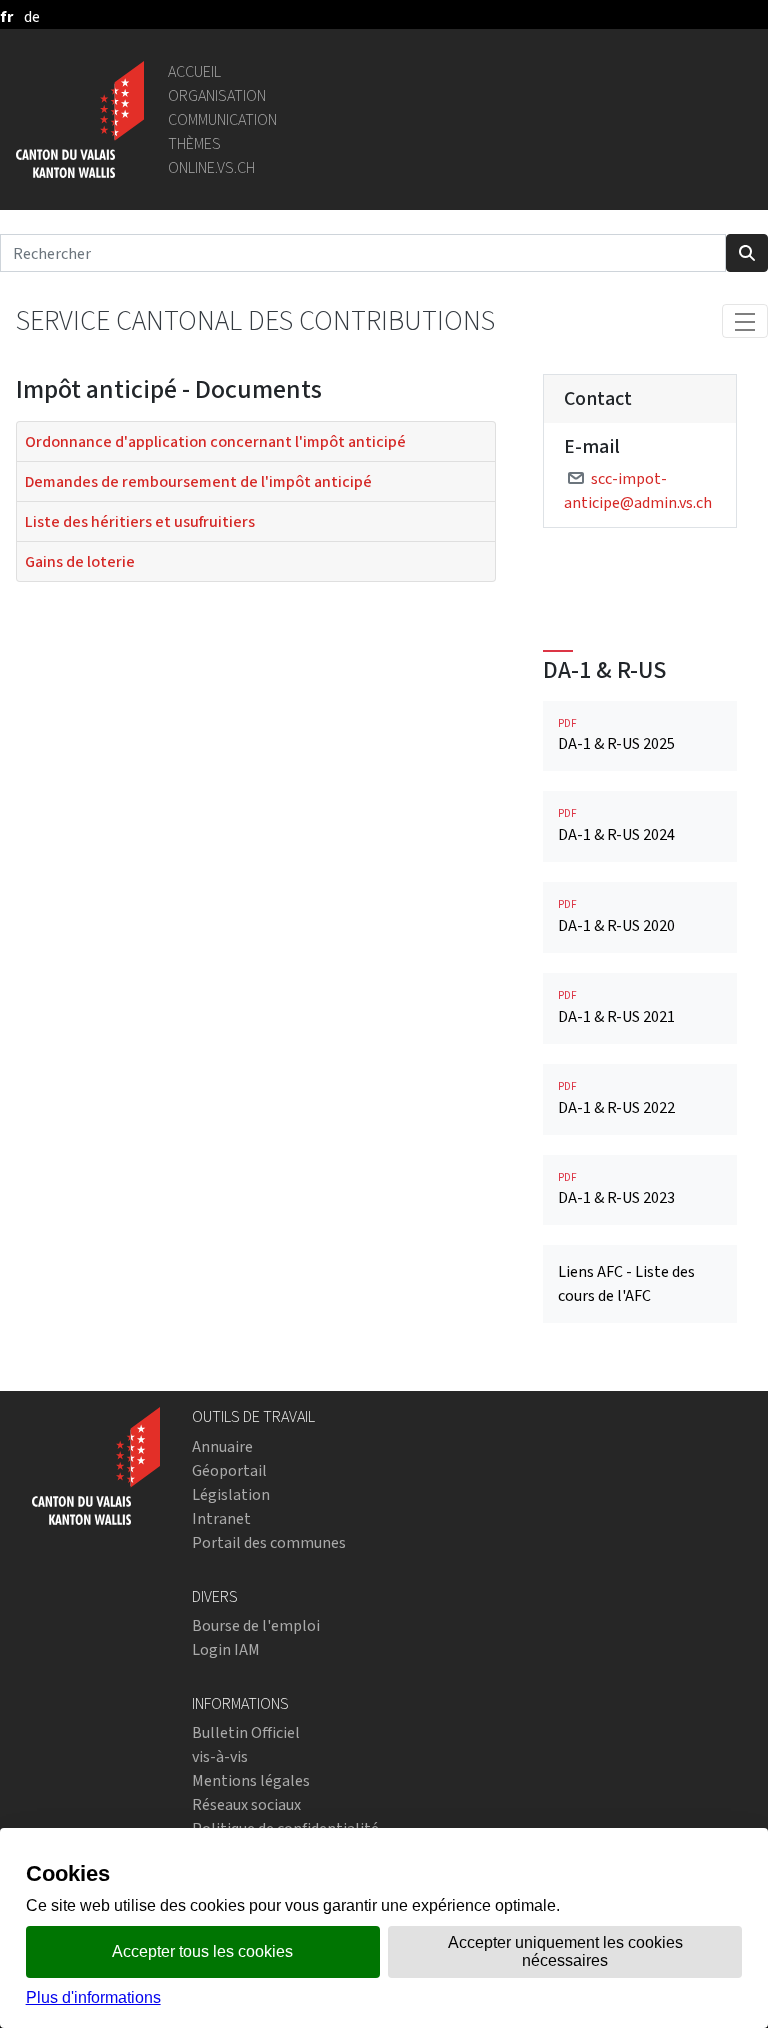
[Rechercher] (747, 253)
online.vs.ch (211, 167)
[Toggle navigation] (745, 321)
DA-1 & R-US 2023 (616, 1189)
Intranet (221, 1518)
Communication (222, 119)
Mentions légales (251, 1780)
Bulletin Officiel (246, 1732)
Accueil (194, 71)
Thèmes (194, 143)
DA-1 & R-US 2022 (616, 1098)
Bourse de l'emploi (256, 1625)
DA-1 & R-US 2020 (616, 916)
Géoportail (229, 1470)
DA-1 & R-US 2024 (616, 825)
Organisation (217, 95)
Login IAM (226, 1649)
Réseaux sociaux (246, 1804)
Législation (231, 1494)
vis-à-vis (220, 1756)
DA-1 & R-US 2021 (616, 1007)
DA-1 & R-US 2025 (616, 735)
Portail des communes (269, 1542)
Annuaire (222, 1446)
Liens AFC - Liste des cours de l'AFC (626, 1283)
